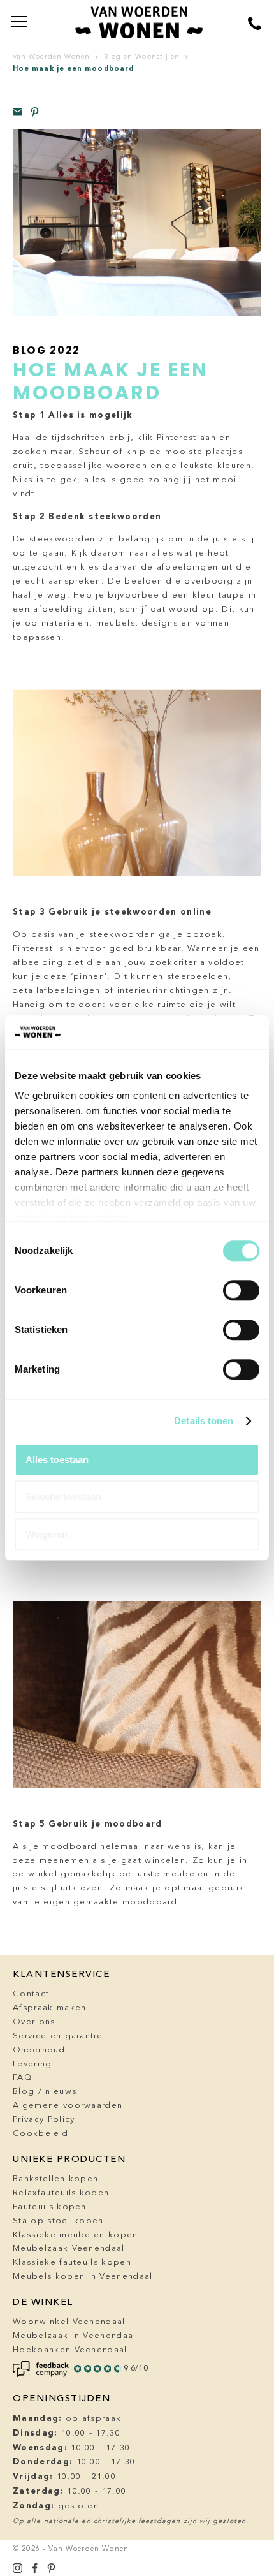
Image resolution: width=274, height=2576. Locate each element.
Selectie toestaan (63, 1497)
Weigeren (47, 1534)
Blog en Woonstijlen (142, 57)
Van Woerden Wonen (51, 57)
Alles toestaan (57, 1460)
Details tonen (204, 1421)
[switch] (241, 1290)
